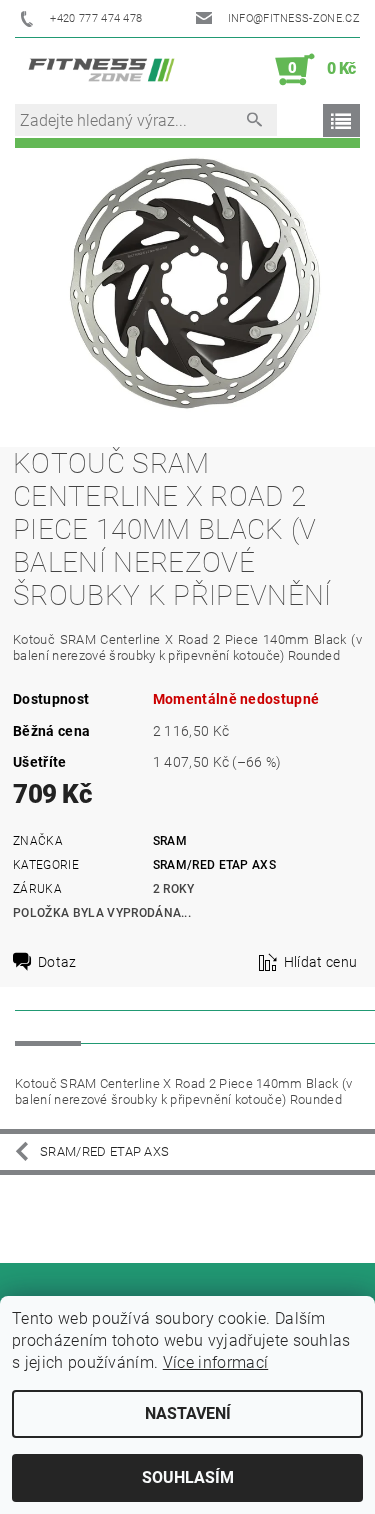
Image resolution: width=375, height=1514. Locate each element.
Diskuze (126, 1026)
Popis (48, 1026)
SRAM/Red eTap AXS (214, 865)
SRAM (170, 841)
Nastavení (188, 1413)
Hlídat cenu (321, 962)
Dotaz (57, 962)
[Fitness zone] (101, 70)
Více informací (215, 1362)
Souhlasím (188, 1477)
